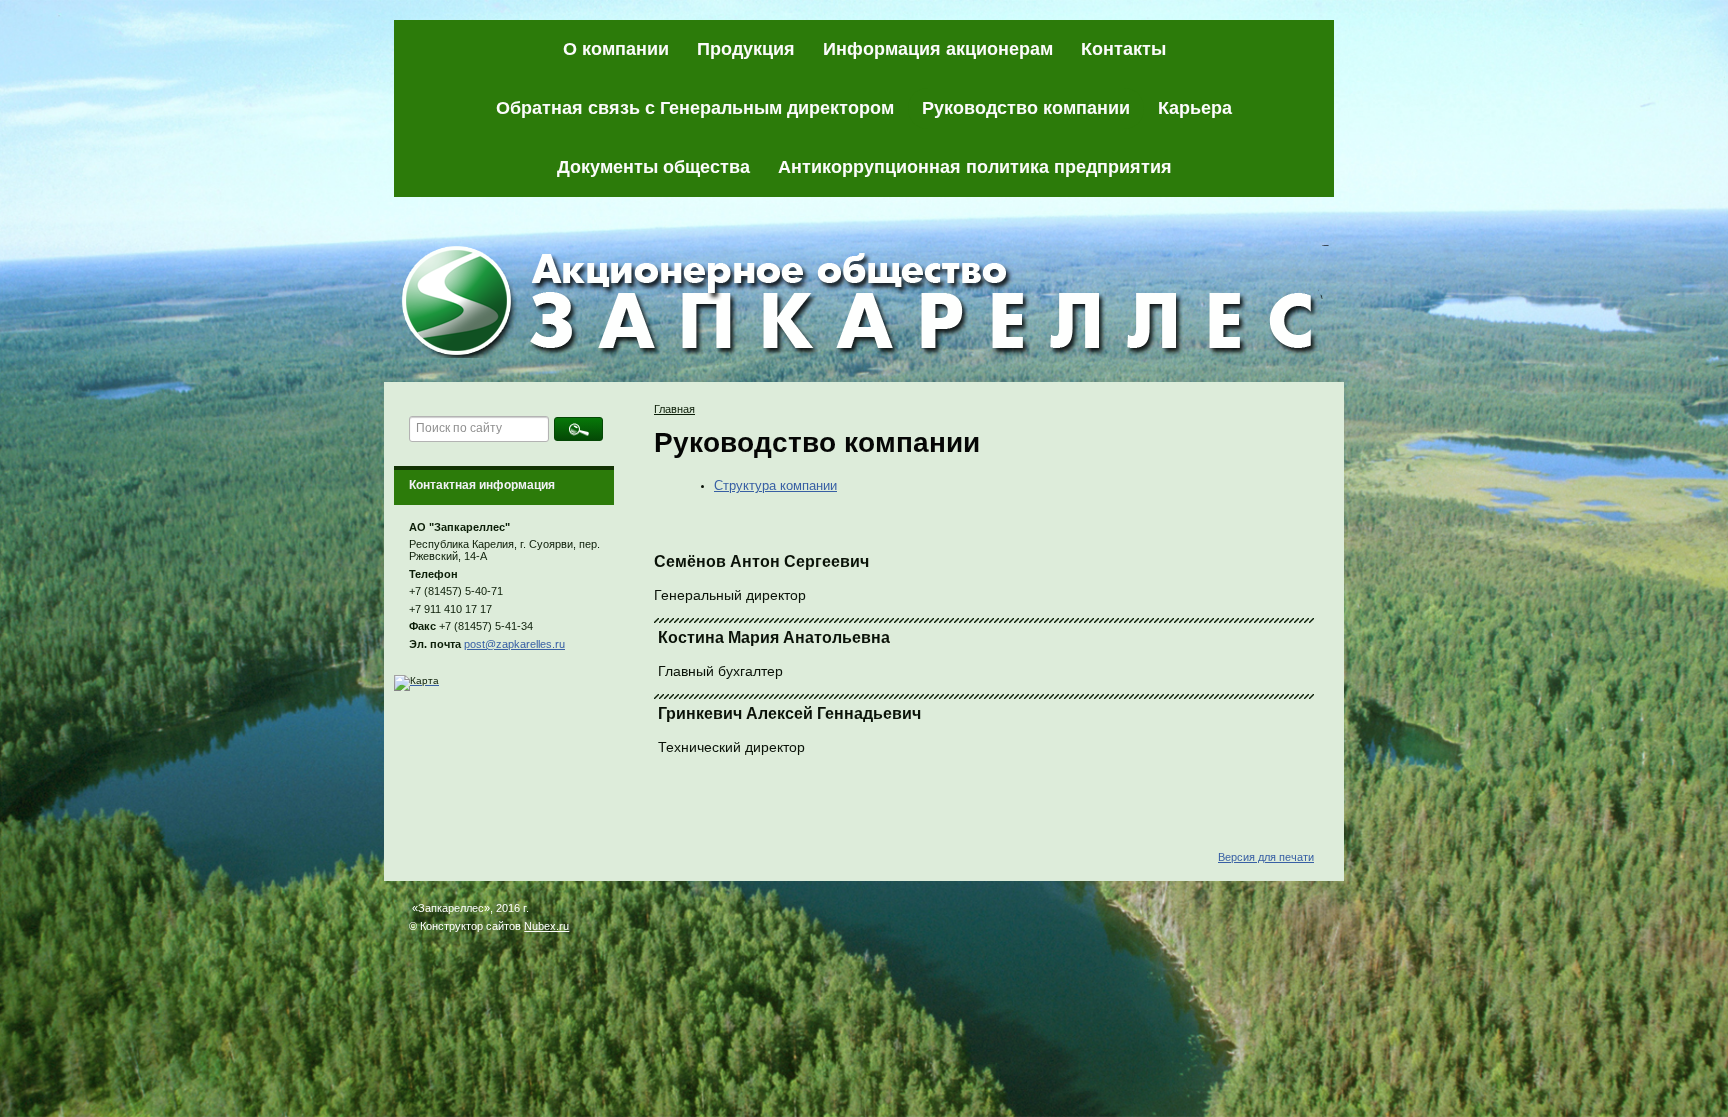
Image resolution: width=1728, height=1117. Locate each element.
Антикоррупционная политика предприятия (975, 167)
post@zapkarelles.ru (514, 644)
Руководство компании (1026, 108)
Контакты (1123, 49)
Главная (674, 409)
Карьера (1195, 108)
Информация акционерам (938, 49)
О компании (616, 49)
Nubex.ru (546, 926)
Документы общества (653, 167)
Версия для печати (1266, 857)
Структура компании (775, 485)
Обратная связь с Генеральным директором (695, 108)
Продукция (746, 49)
